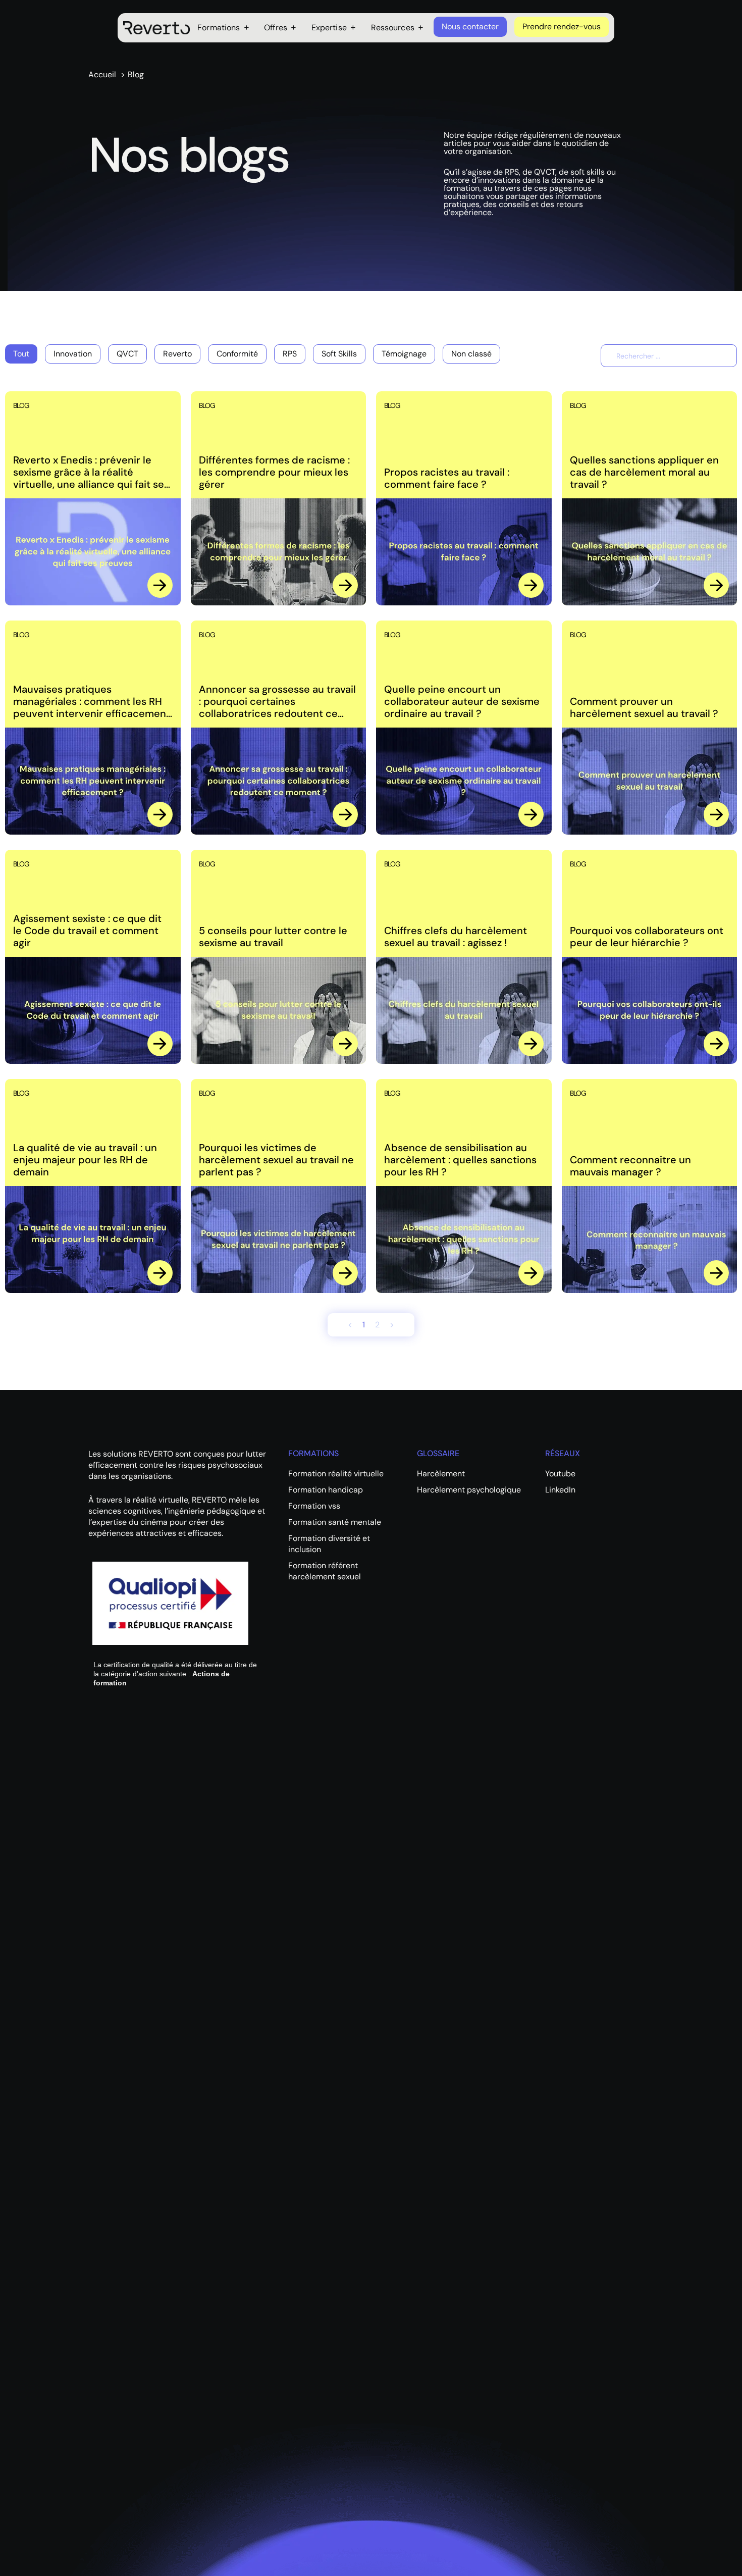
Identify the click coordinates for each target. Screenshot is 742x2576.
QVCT (127, 354)
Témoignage (404, 354)
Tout (21, 354)
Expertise (329, 28)
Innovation (73, 354)
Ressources (393, 28)
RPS (290, 354)
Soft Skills (339, 354)
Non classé (471, 354)
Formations (219, 28)
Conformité (237, 354)
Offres (276, 28)
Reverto (177, 354)
